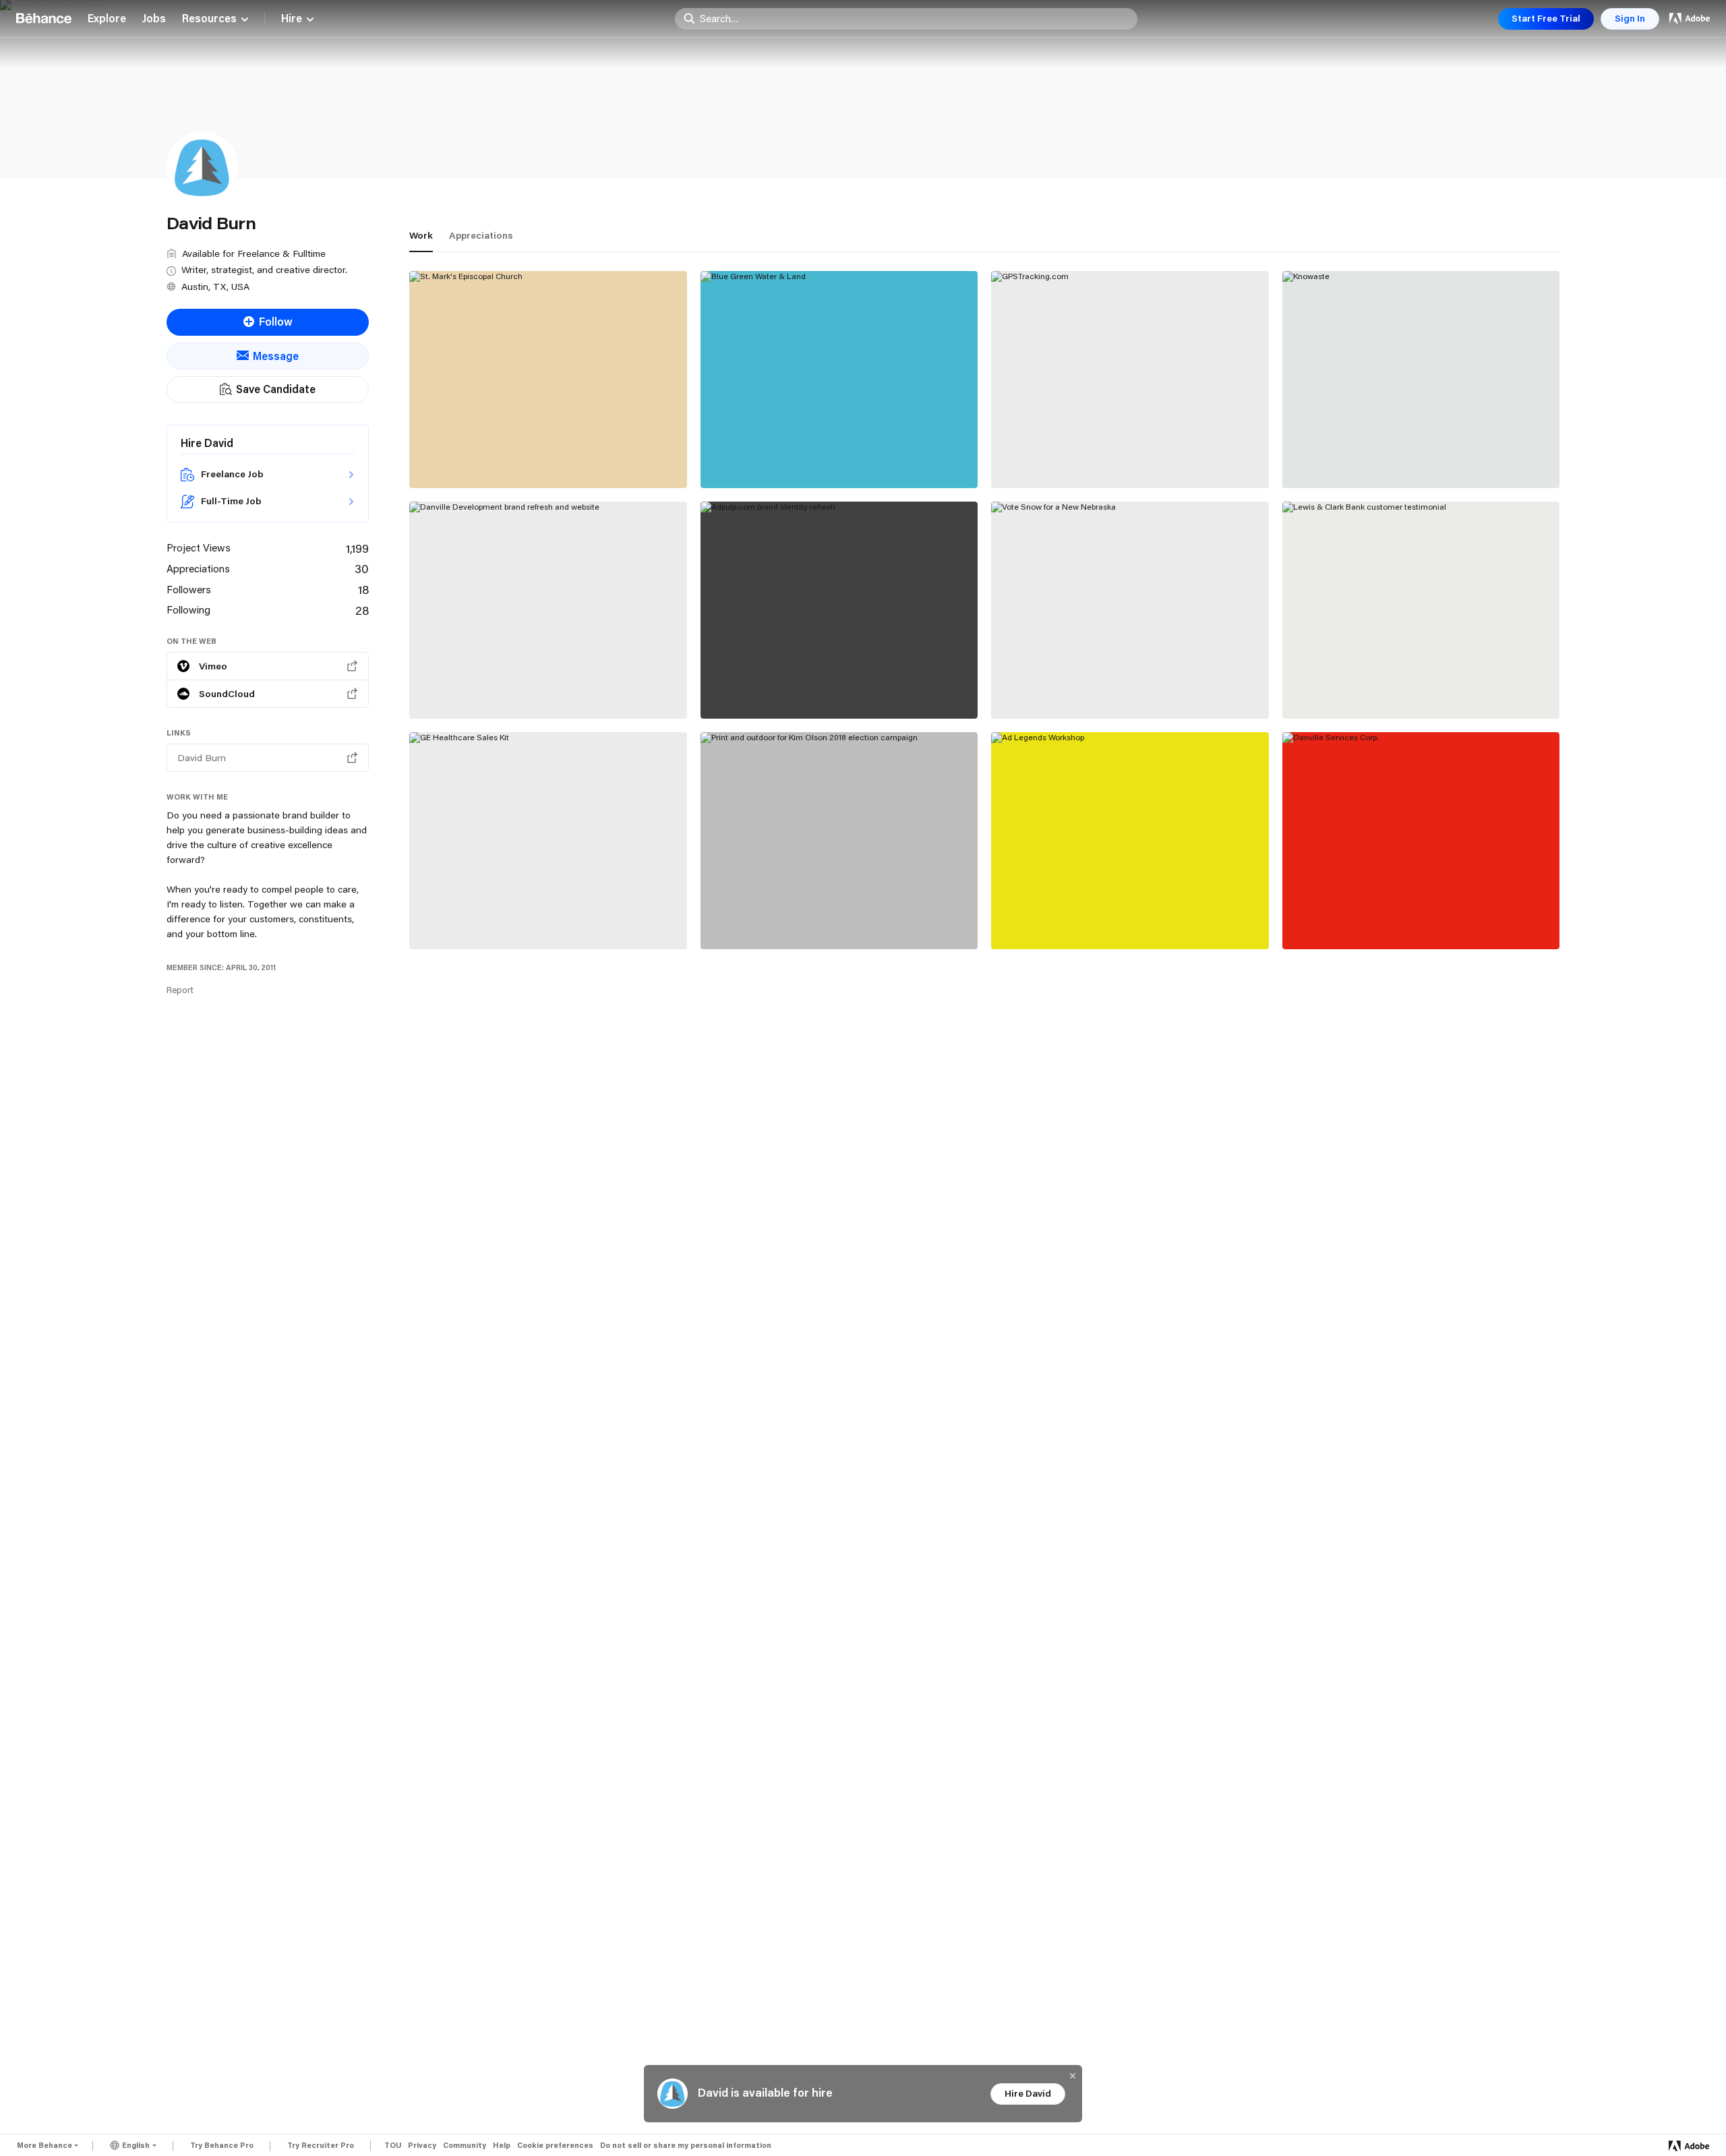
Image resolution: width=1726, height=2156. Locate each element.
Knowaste (1319, 458)
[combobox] (915, 18)
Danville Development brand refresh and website (525, 682)
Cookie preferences (555, 2146)
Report (180, 990)
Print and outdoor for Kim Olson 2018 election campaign (830, 912)
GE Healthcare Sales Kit (482, 919)
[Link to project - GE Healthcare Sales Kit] (548, 841)
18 (363, 589)
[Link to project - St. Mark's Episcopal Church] (548, 380)
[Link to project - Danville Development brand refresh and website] (548, 610)
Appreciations (481, 235)
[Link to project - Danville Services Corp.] (1421, 841)
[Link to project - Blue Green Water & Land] (839, 380)
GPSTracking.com (1047, 458)
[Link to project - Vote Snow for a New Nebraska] (1130, 610)
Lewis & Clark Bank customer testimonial (1400, 688)
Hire (292, 19)
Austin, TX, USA (215, 287)
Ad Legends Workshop (1060, 919)
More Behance (44, 2145)
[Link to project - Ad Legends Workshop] (1130, 841)
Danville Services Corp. (1352, 919)
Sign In (1630, 18)
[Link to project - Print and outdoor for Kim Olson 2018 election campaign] (839, 841)
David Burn (440, 472)
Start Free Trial (1546, 18)
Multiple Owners (1033, 473)
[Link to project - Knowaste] (1421, 380)
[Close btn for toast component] (1073, 2076)
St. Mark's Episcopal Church (492, 458)
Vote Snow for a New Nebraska (1083, 688)
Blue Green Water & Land (776, 458)
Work (421, 235)
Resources (209, 19)
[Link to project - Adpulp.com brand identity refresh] (839, 610)
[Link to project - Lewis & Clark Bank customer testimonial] (1421, 610)
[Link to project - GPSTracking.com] (1130, 380)
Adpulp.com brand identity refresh (800, 688)
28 (362, 610)
